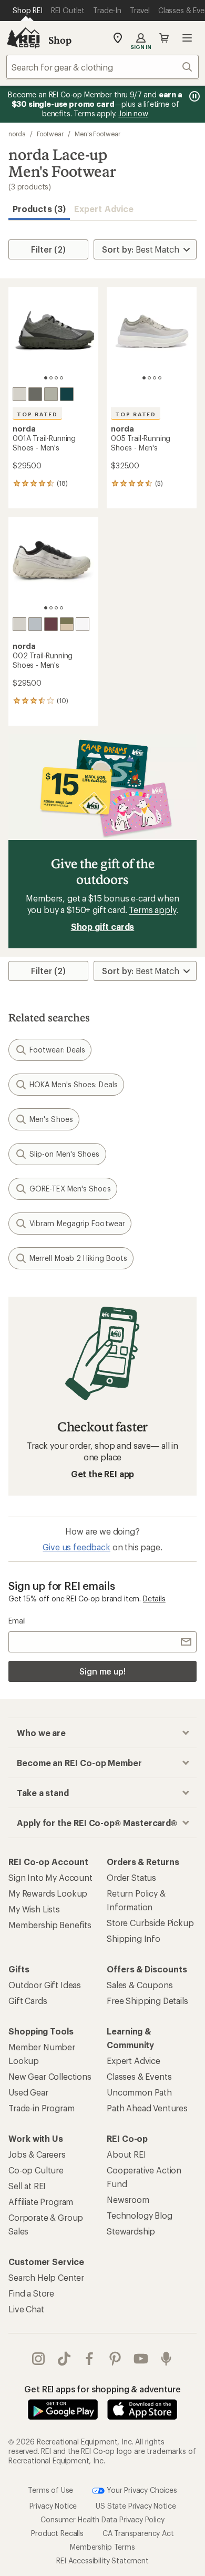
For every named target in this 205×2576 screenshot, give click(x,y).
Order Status (131, 1877)
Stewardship (131, 2231)
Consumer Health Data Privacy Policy (102, 2519)
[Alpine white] (83, 624)
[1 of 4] (46, 378)
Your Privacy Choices (141, 2489)
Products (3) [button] (39, 209)
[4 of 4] (61, 378)
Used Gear (28, 2092)
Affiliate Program (41, 2202)
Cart (164, 38)
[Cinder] (19, 394)
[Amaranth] (51, 624)
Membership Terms (102, 2547)
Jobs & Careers (37, 2154)
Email (17, 1621)
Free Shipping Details (147, 2001)
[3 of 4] (56, 378)
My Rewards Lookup (48, 1893)
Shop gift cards (103, 926)
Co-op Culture (36, 2170)
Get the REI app (103, 1474)
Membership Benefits (50, 1925)
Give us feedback (76, 1547)
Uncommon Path (139, 2092)
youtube (141, 2359)
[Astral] (51, 394)
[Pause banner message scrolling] (193, 96)
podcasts (166, 2359)
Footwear (50, 134)
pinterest (115, 2359)
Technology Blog (140, 2215)
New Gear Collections (50, 2076)
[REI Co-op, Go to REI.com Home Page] (23, 38)
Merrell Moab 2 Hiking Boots (78, 1258)
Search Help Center (46, 2277)
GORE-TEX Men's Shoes (70, 1189)
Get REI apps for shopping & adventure (102, 2389)
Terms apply (152, 910)
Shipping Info (134, 1938)
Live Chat (26, 2309)
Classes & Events (139, 2076)
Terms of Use (50, 2489)
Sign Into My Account (50, 1877)
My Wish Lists (34, 1909)
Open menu (187, 38)
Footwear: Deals (57, 1050)
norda (17, 134)
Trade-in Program (41, 2108)
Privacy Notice (53, 2506)
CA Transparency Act (138, 2533)
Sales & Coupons (140, 1985)
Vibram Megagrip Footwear (77, 1223)
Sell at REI (27, 2186)
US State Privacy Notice (136, 2506)
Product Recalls (57, 2533)
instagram (39, 2359)
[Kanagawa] (35, 624)
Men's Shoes (51, 1119)
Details (154, 1598)
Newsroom (128, 2199)
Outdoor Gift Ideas (45, 1985)
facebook (90, 2359)
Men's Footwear (98, 134)
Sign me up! (102, 1671)
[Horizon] (67, 394)
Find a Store (31, 2293)
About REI (126, 2154)
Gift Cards (28, 2001)
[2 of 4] (51, 378)
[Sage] (67, 624)
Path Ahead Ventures (147, 2108)
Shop (60, 40)
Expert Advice (104, 209)
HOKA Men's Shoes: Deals (74, 1084)
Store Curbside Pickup (150, 1923)
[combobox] (102, 67)
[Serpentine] (35, 394)
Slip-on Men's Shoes (65, 1154)
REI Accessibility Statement (102, 2560)
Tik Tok (64, 2359)
